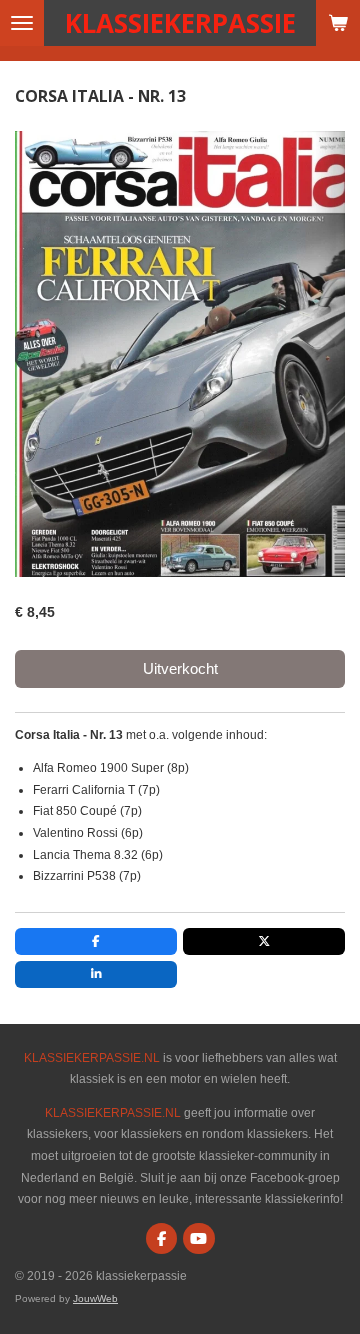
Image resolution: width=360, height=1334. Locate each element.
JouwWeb (95, 1298)
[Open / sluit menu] (22, 23)
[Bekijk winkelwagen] (338, 23)
